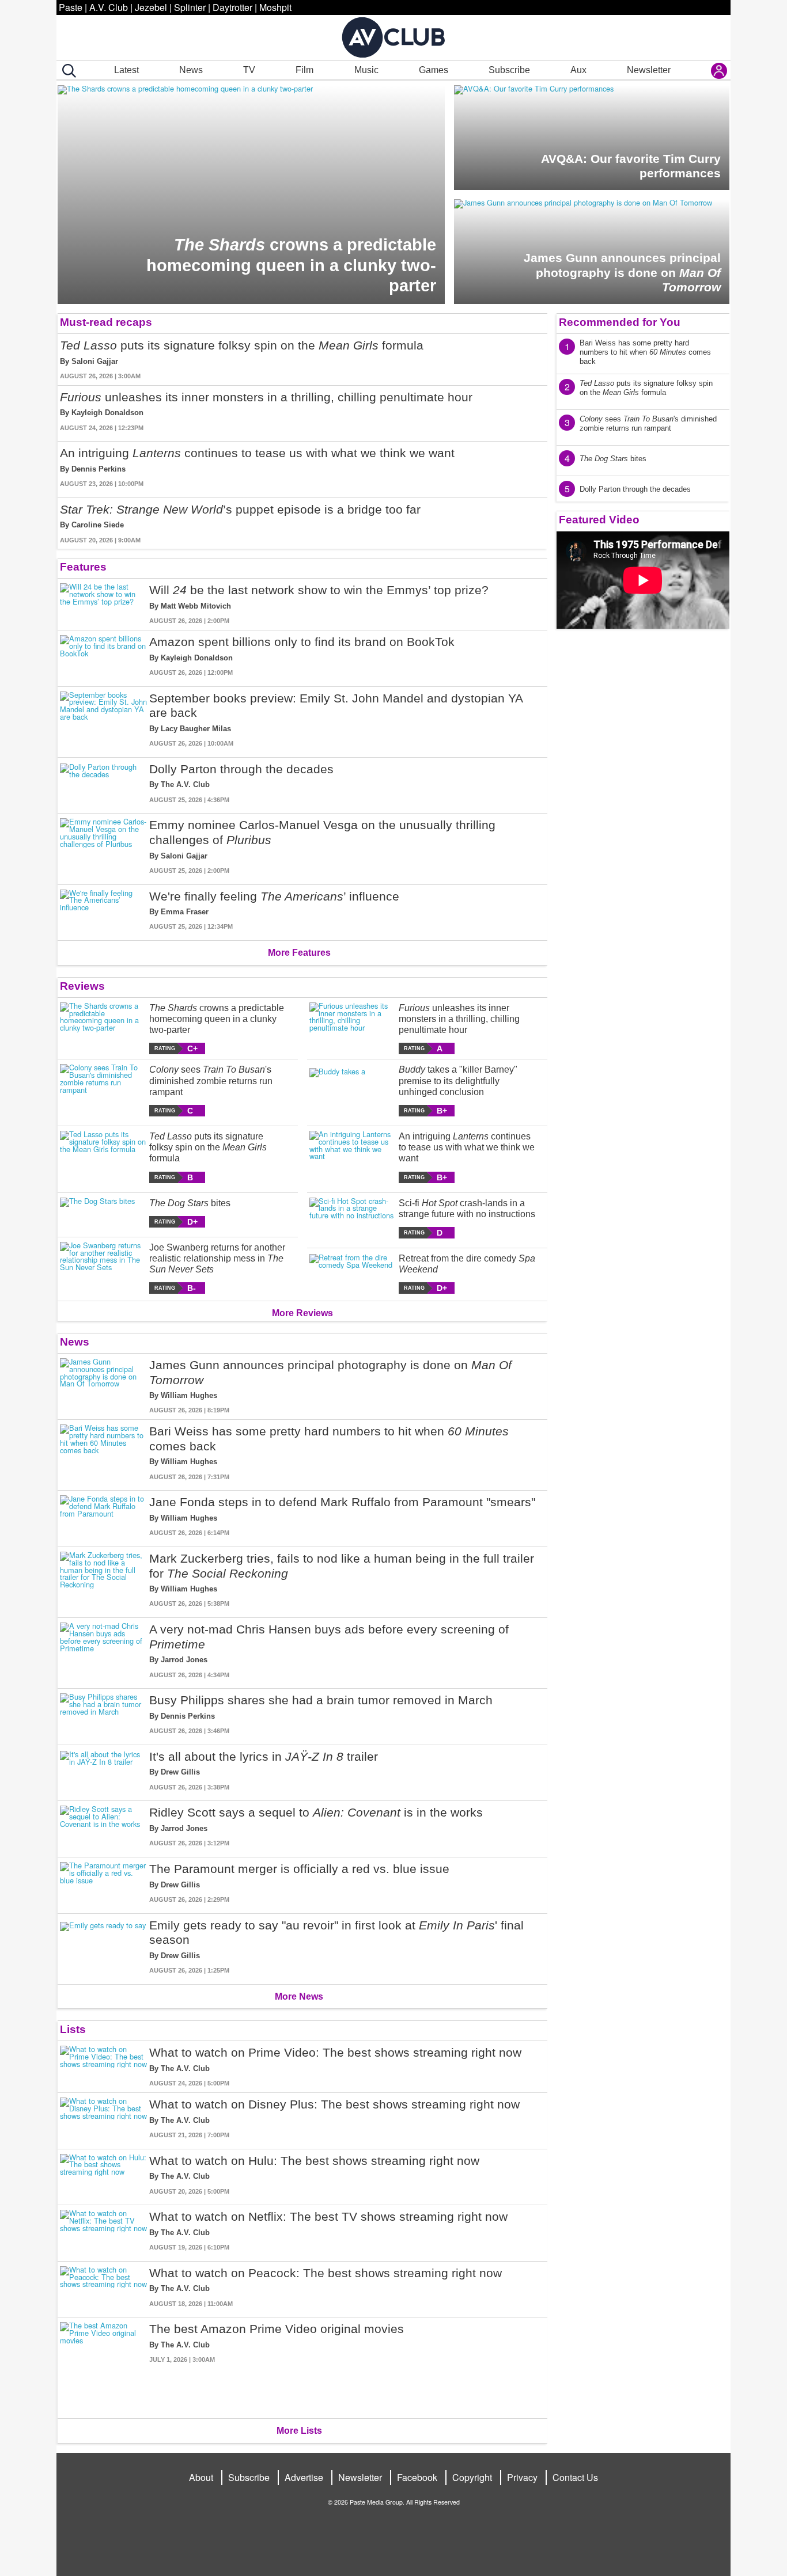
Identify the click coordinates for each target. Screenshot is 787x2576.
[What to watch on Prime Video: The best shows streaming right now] (103, 2067)
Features (83, 567)
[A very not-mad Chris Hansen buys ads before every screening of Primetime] (103, 1651)
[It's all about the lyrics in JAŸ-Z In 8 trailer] (103, 1771)
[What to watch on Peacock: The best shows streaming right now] (103, 2287)
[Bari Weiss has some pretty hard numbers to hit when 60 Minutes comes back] (103, 1453)
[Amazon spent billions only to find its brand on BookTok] (103, 656)
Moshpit (275, 7)
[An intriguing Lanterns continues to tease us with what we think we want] (353, 1157)
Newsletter (649, 70)
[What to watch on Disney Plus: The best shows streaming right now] (103, 2119)
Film (304, 70)
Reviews (82, 986)
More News (299, 1996)
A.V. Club (109, 7)
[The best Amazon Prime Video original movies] (103, 2366)
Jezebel (151, 7)
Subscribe (509, 70)
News (191, 70)
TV (249, 70)
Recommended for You (620, 322)
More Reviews (302, 1313)
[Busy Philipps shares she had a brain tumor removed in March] (103, 1714)
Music (366, 70)
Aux (578, 70)
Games (434, 70)
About (201, 2477)
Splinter (190, 7)
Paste (71, 7)
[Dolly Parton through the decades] (103, 783)
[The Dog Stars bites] (103, 1213)
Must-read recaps (106, 322)
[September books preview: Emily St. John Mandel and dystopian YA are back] (103, 720)
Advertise (304, 2477)
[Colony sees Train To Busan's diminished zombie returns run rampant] (103, 1090)
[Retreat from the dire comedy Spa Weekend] (353, 1273)
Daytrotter (232, 7)
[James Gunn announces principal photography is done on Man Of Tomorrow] (103, 1386)
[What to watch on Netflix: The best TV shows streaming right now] (103, 2231)
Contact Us (575, 2477)
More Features (299, 953)
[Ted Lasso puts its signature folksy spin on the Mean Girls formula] (103, 1157)
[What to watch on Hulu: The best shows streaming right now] (103, 2175)
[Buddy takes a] (353, 1090)
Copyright (472, 2477)
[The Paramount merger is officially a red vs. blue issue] (103, 1883)
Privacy (522, 2477)
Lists (73, 2029)
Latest (126, 70)
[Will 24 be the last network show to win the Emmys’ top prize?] (103, 604)
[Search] (67, 71)
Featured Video (599, 520)
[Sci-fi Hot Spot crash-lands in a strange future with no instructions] (353, 1218)
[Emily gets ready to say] (103, 1947)
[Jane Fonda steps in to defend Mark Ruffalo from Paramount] (103, 1516)
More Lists (299, 2431)
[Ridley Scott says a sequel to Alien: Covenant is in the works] (103, 1827)
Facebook (417, 2477)
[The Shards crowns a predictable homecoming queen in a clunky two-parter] (103, 1029)
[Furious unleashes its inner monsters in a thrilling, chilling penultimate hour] (353, 1029)
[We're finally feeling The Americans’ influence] (103, 911)
